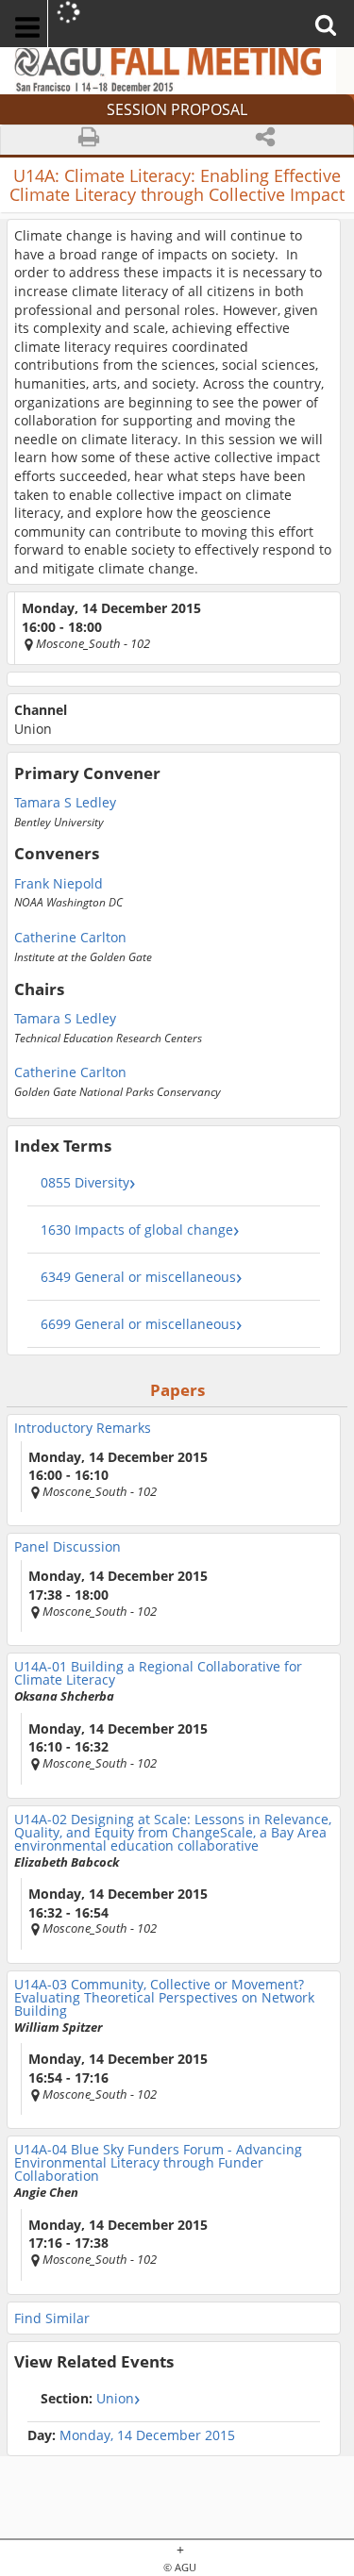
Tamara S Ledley (65, 801)
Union (87, 2398)
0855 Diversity (85, 1182)
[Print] (89, 140)
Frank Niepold (59, 882)
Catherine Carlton (70, 936)
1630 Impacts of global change (137, 1230)
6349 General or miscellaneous (138, 1277)
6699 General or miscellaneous (138, 1324)
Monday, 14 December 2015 (147, 2435)
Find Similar (52, 2318)
